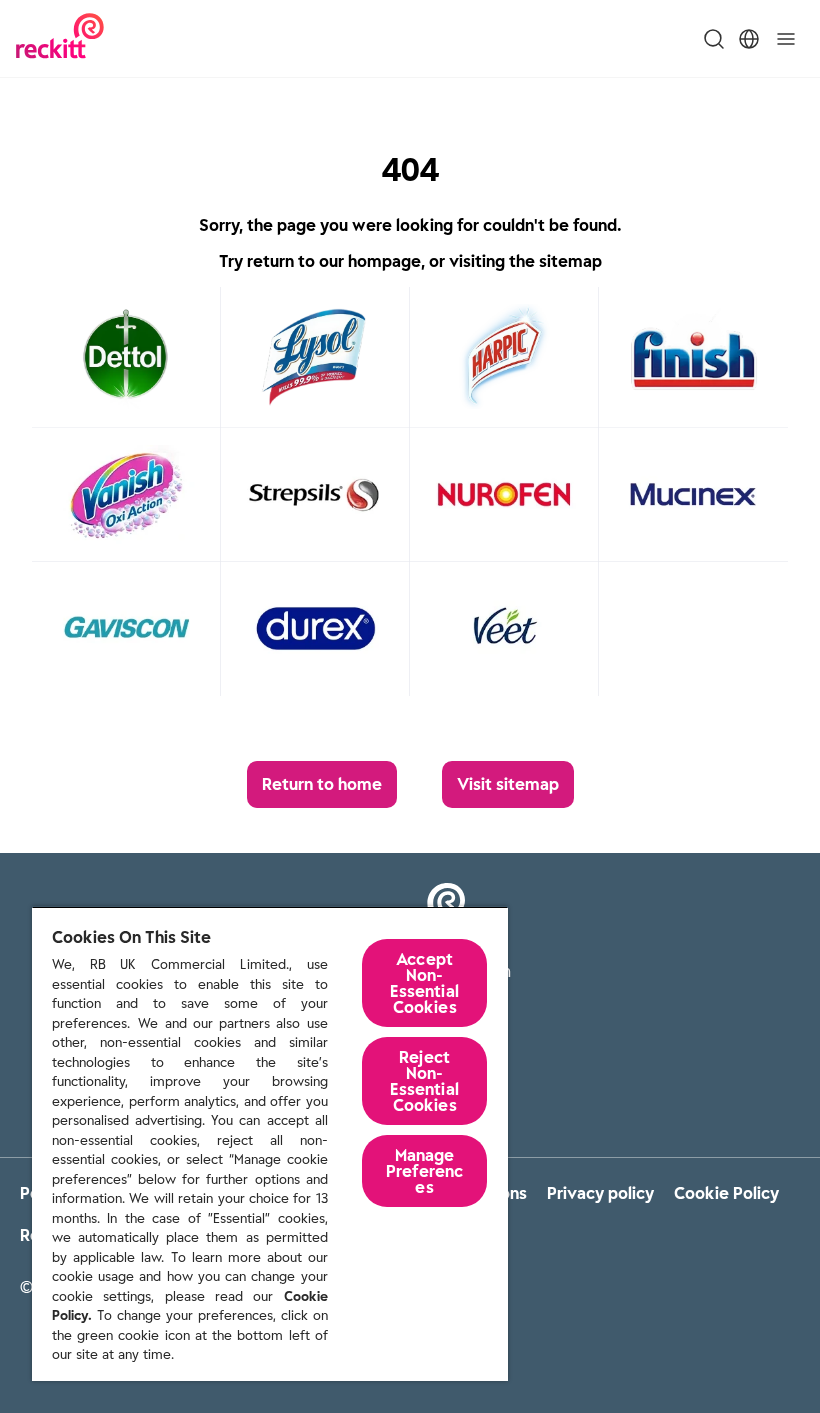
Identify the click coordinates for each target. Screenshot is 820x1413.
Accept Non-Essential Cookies (424, 983)
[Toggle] (786, 39)
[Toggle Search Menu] (714, 39)
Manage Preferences (424, 1171)
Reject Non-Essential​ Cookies (424, 1081)
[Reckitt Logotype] (60, 38)
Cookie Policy (726, 1193)
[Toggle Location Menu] (749, 39)
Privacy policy (600, 1193)
